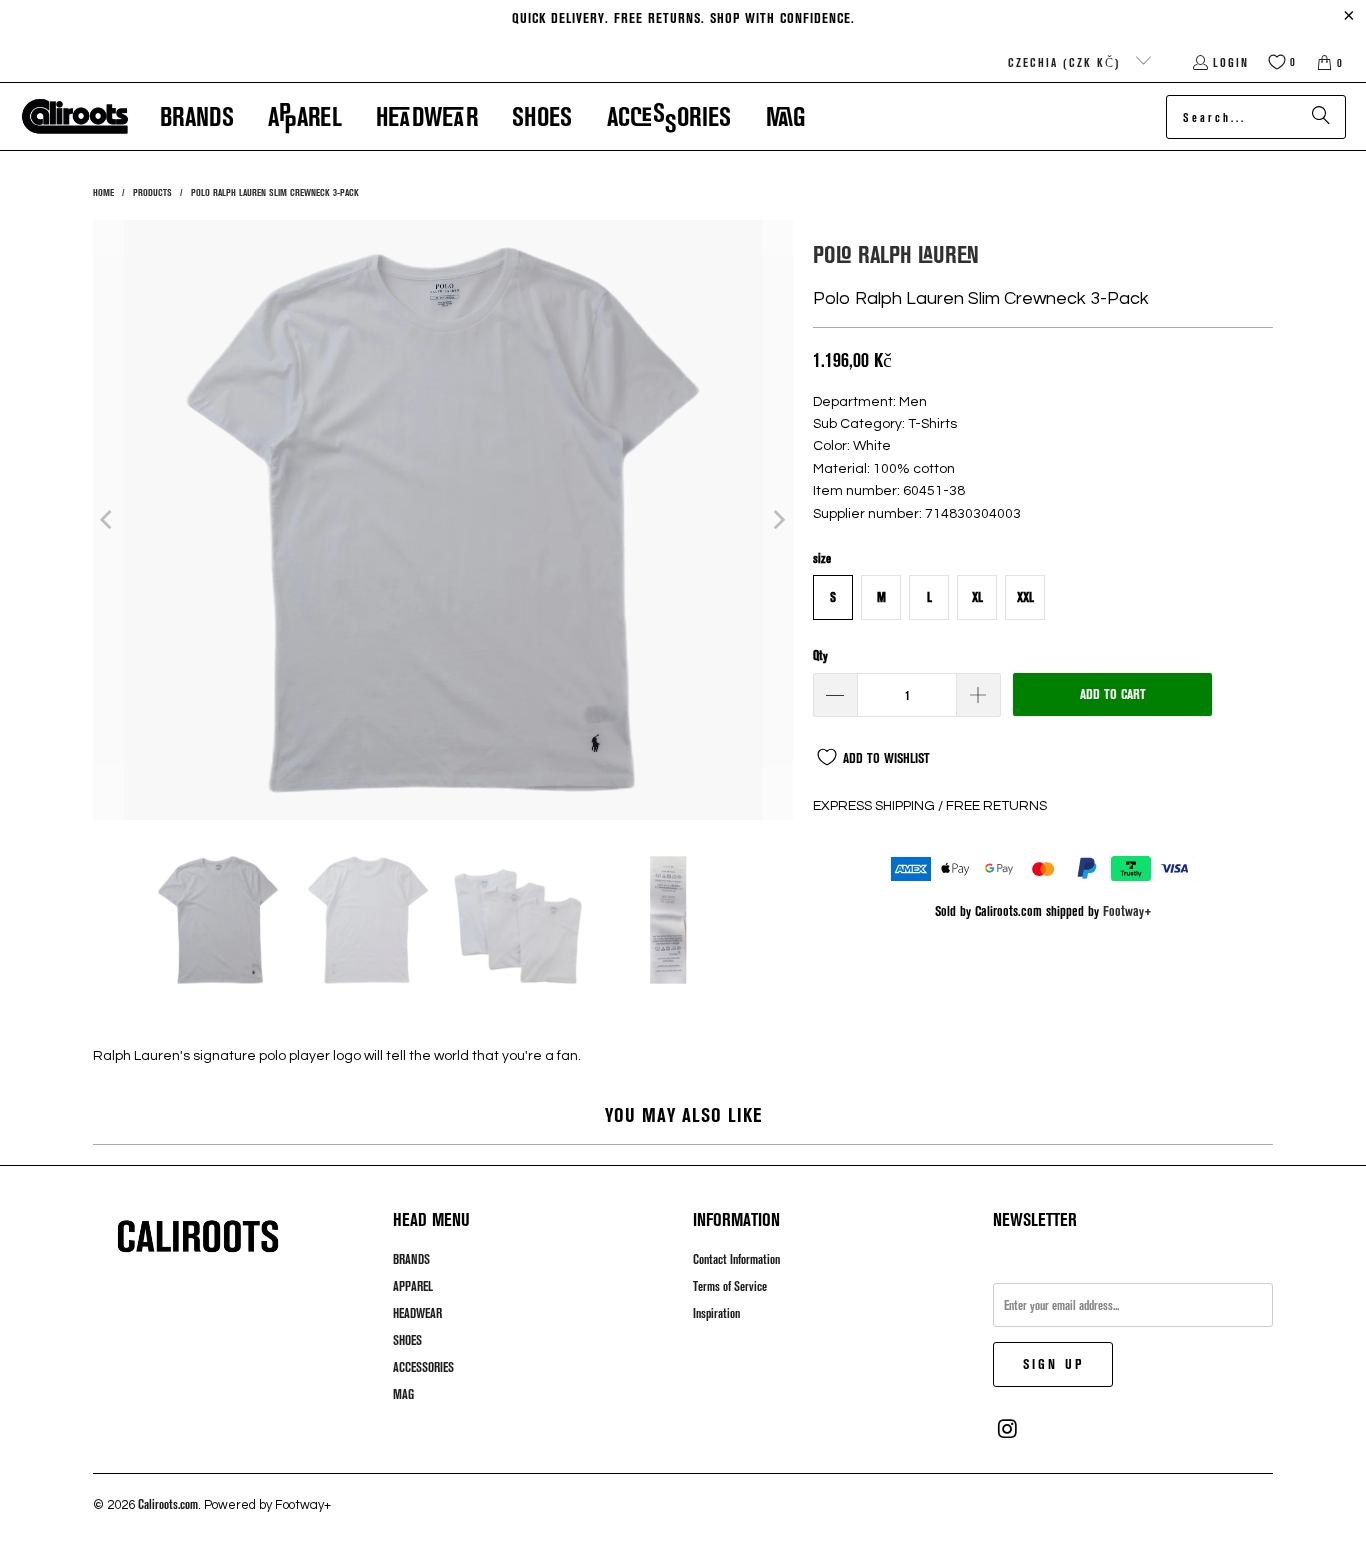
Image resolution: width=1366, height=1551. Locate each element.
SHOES (407, 1340)
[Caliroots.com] (75, 117)
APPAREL (413, 1286)
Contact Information (736, 1259)
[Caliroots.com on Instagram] (1008, 1429)
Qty (820, 655)
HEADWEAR (417, 1313)
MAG (403, 1394)
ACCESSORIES (423, 1367)
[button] (197, 116)
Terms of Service (730, 1286)
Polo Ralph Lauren (896, 253)
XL (977, 597)
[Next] (778, 520)
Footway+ (1127, 910)
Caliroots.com (168, 1504)
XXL (1025, 597)
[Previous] (108, 520)
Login (1231, 62)
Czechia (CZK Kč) (1067, 62)
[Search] (1321, 117)
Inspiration (716, 1313)
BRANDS (411, 1259)
